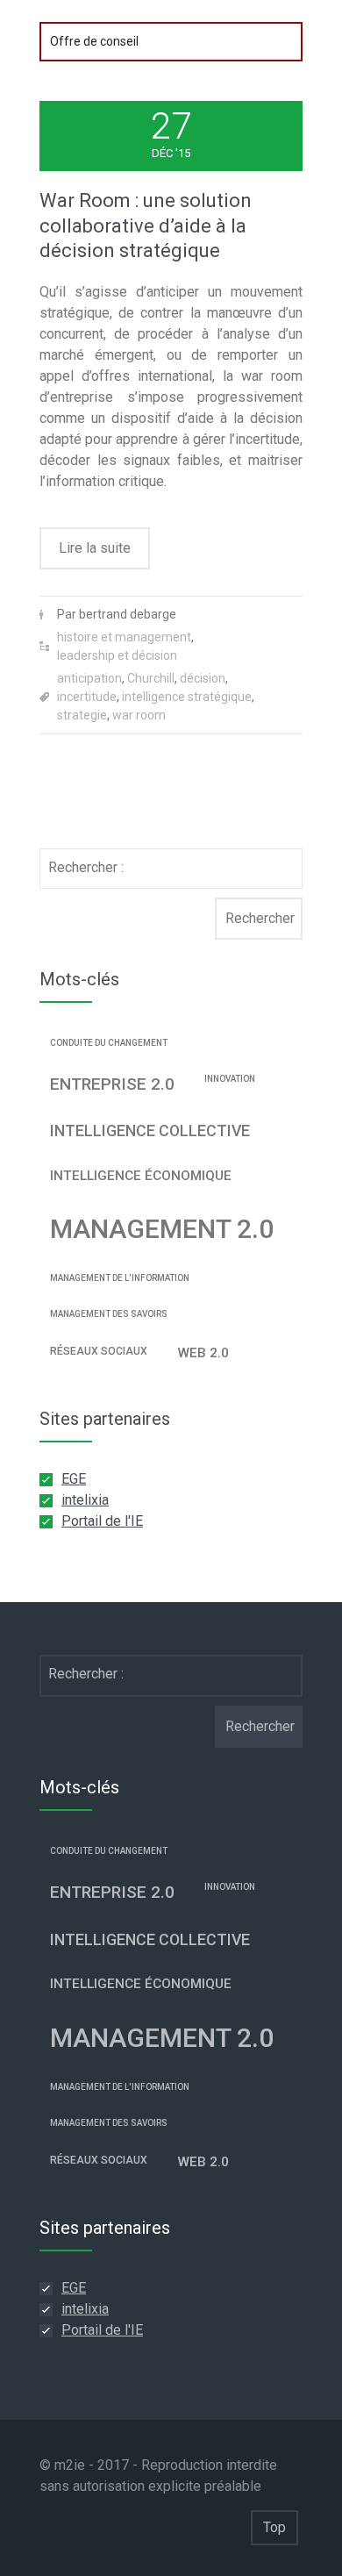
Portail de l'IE (102, 1521)
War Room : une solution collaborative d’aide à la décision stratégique (146, 225)
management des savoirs (109, 1314)
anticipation (89, 678)
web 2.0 (203, 1353)
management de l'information (120, 1278)
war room (139, 715)
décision (203, 678)
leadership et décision (117, 655)
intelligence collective (150, 1131)
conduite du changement (109, 1043)
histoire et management (124, 637)
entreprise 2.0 (112, 1084)
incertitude (87, 697)
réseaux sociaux (99, 1351)
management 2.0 (162, 1229)
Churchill (151, 678)
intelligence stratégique (187, 697)
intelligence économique (141, 1176)
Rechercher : (86, 867)
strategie (82, 715)
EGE (74, 1479)
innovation (230, 1079)
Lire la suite (95, 548)
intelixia (85, 1500)
